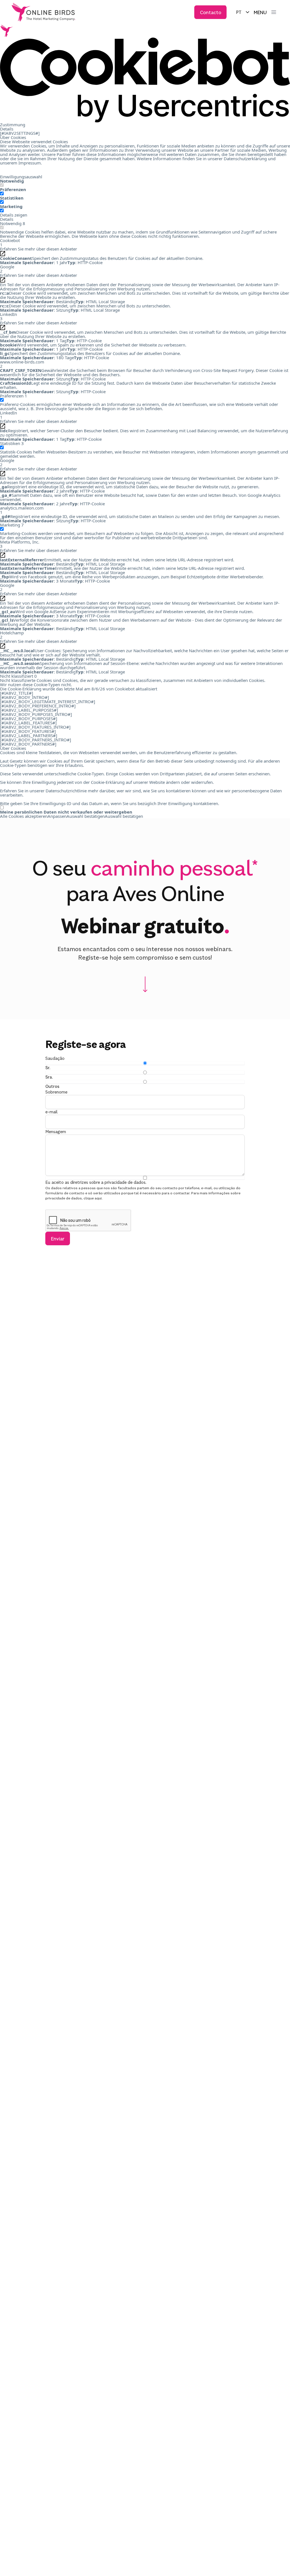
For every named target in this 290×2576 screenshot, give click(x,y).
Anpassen (57, 816)
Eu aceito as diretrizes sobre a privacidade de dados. (96, 1182)
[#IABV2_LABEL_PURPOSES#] (29, 710)
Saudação (55, 1058)
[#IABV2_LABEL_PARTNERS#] (29, 736)
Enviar (58, 1238)
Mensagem (56, 1132)
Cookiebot (125, 689)
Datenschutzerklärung (245, 159)
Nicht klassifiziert (18, 676)
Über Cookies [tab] (13, 137)
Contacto (211, 12)
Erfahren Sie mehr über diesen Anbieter (39, 249)
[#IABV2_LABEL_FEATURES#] (28, 723)
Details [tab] (7, 129)
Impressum (30, 163)
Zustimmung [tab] (13, 125)
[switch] (2, 193)
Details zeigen (14, 215)
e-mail (51, 1112)
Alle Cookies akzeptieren (24, 816)
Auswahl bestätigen (86, 816)
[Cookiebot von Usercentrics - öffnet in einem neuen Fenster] (145, 80)
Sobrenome (56, 1092)
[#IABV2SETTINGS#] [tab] (20, 133)
